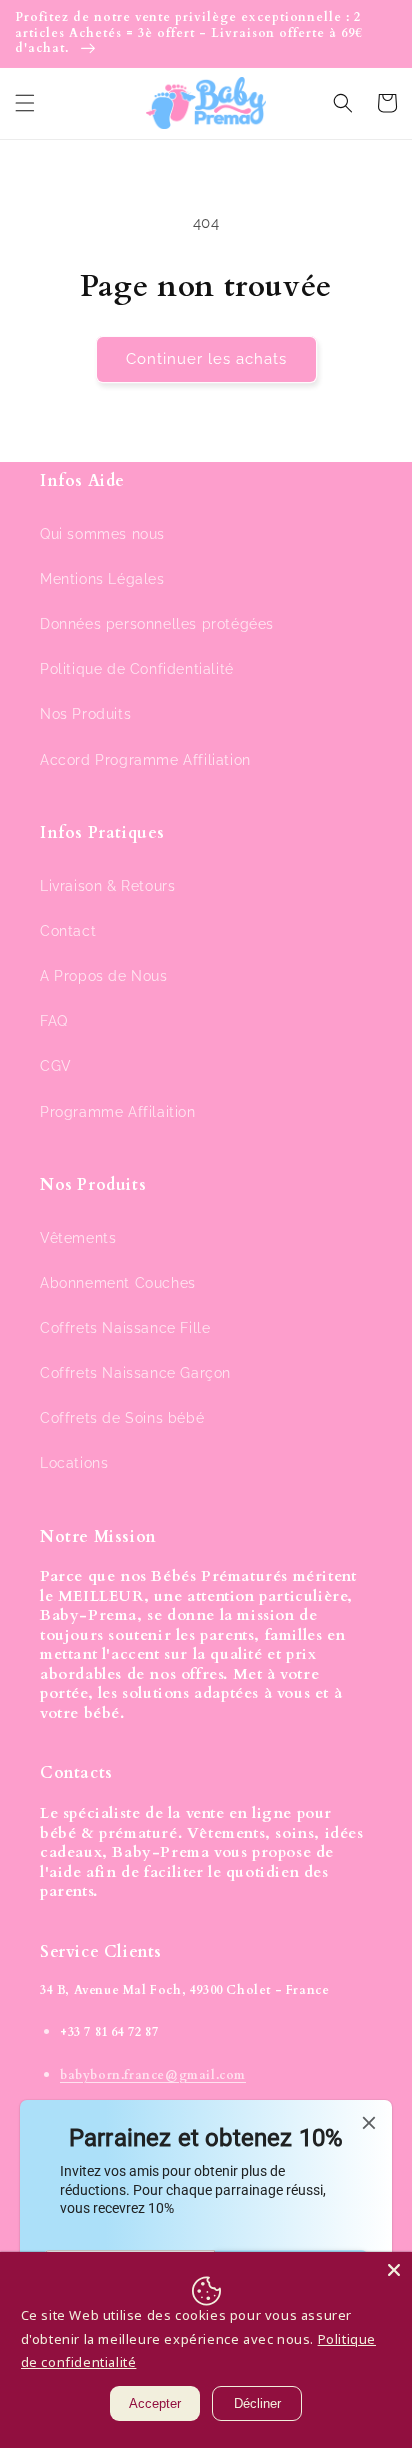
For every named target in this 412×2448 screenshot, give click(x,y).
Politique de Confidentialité (137, 669)
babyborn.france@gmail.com (153, 2075)
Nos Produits (85, 714)
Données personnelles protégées (157, 624)
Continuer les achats (206, 359)
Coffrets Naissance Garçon (135, 1373)
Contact (68, 931)
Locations (74, 1463)
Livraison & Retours (107, 886)
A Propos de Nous (104, 976)
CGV (56, 1066)
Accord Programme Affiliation (145, 760)
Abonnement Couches (118, 1283)
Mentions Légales (102, 579)
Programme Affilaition (118, 1112)
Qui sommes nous (102, 534)
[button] (25, 103)
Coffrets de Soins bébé (122, 1418)
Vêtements (78, 1238)
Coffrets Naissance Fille (125, 1328)
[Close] (394, 2270)
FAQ (54, 1021)
